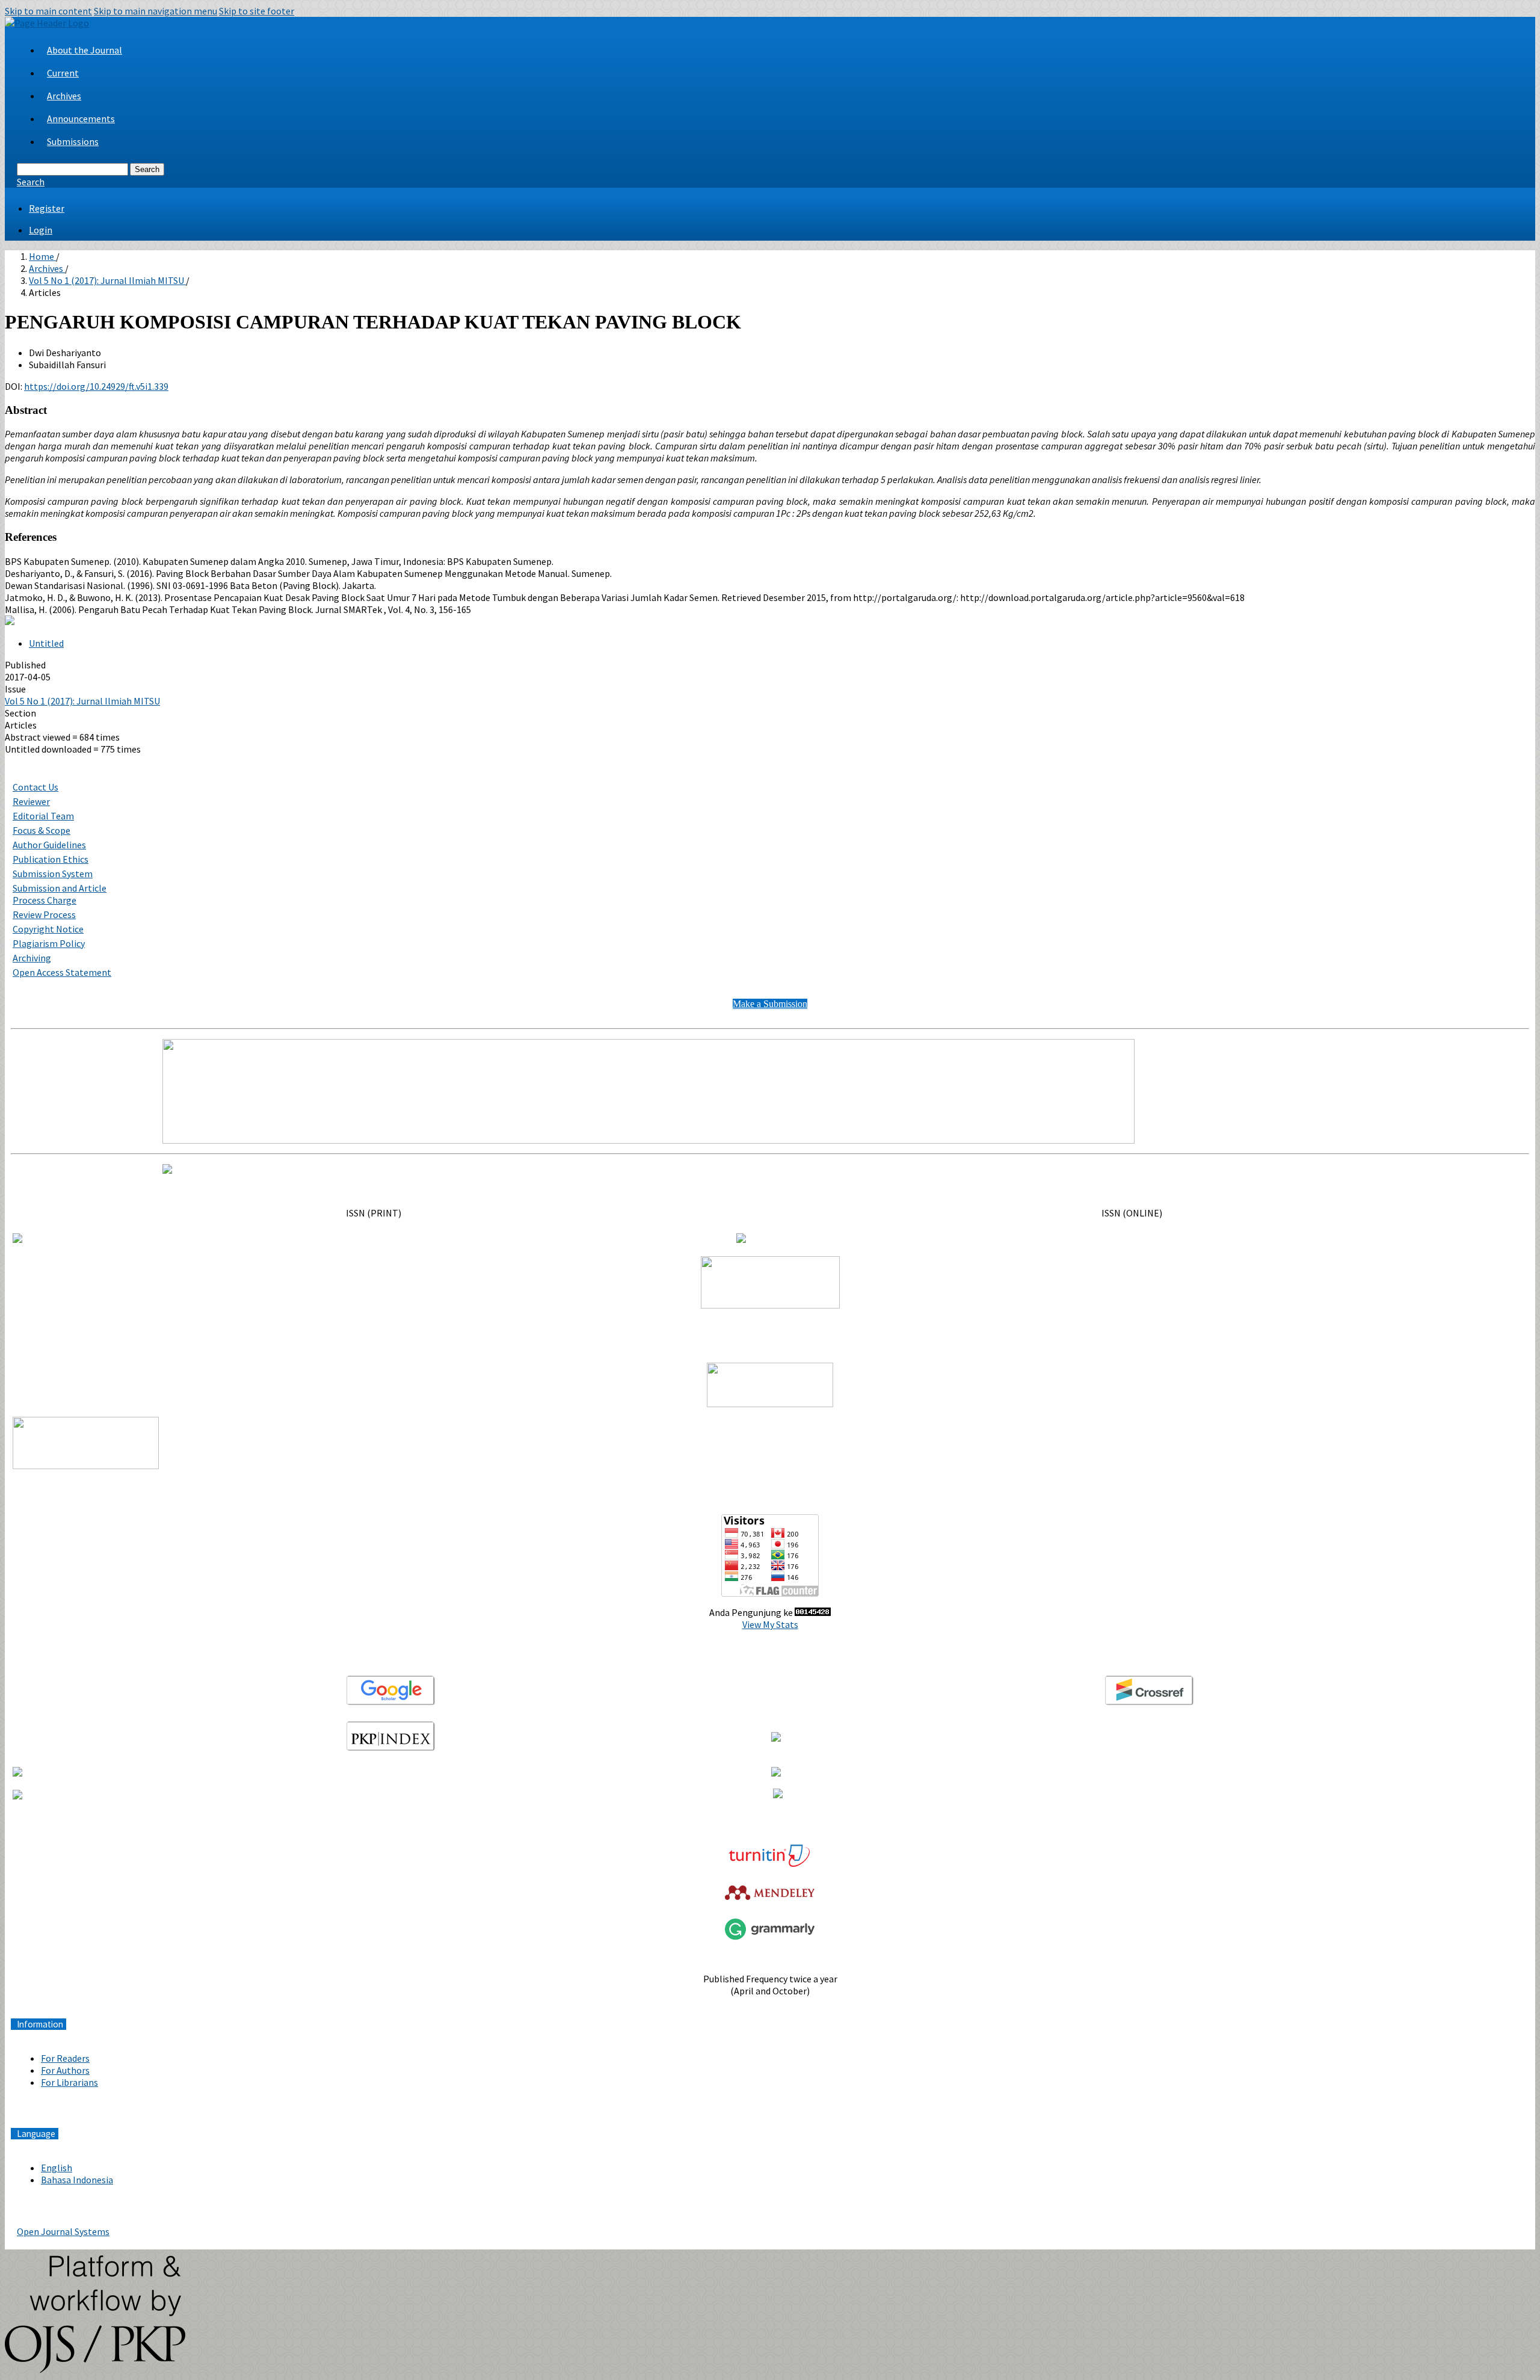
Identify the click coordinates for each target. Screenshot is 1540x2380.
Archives (64, 96)
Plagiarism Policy (49, 943)
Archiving (32, 958)
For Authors (65, 2070)
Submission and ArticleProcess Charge (60, 894)
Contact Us (35, 787)
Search (147, 169)
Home (42, 256)
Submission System (53, 874)
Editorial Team (43, 816)
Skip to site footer (257, 11)
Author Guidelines (49, 845)
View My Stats (770, 1624)
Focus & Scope (42, 830)
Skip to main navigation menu (156, 11)
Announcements (81, 119)
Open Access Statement (62, 972)
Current (63, 73)
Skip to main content (48, 11)
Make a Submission (770, 1004)
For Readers (65, 2058)
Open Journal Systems (63, 2231)
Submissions (73, 141)
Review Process (44, 914)
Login (41, 230)
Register (47, 208)
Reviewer (31, 801)
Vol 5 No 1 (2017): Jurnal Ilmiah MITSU (107, 280)
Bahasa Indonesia (77, 2180)
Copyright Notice (48, 929)
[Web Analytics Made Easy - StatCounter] (813, 1612)
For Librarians (69, 2082)
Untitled (46, 643)
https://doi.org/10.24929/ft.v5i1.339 (96, 386)
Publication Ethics (51, 859)
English (57, 2168)
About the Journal (85, 50)
